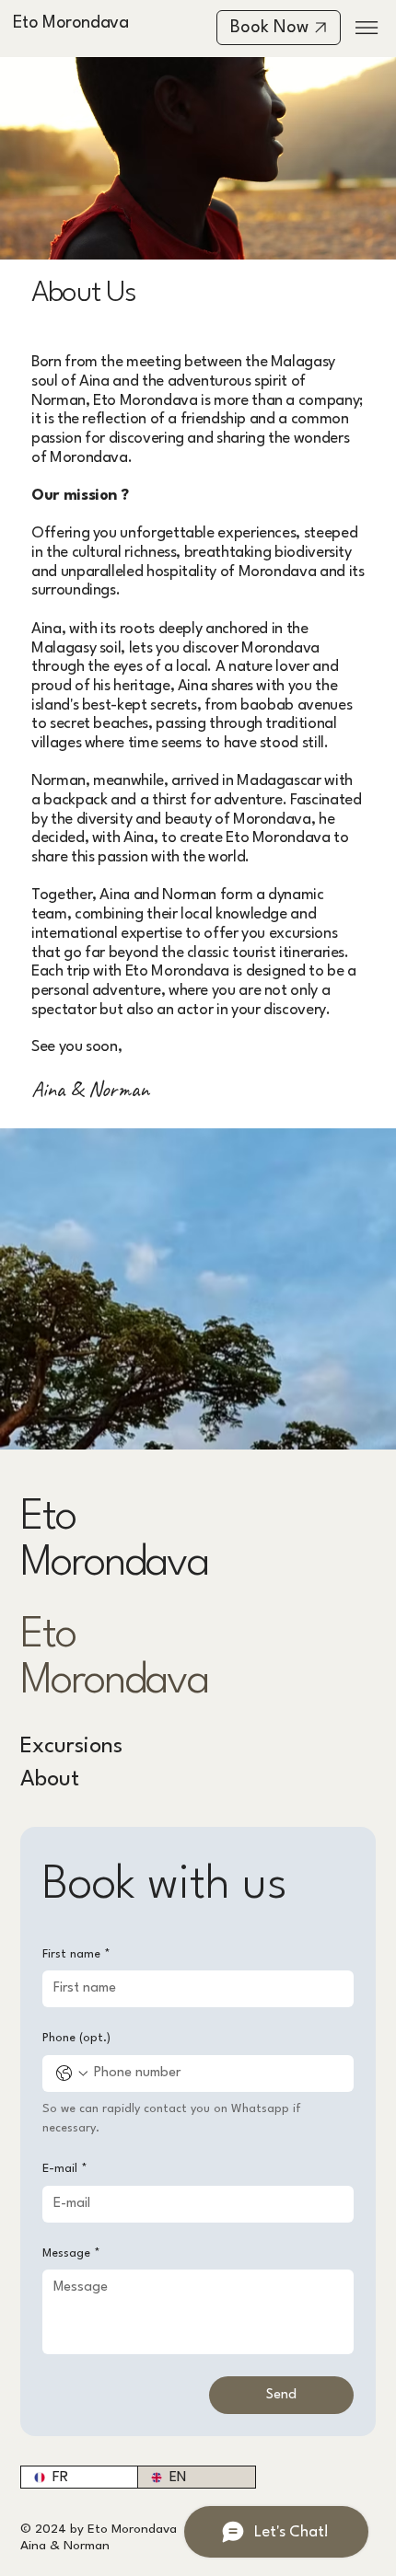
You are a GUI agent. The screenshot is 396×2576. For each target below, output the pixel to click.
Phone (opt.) (76, 2038)
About (50, 1780)
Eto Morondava (71, 23)
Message (71, 2253)
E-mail (65, 2169)
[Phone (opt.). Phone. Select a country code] (72, 2074)
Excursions (71, 1747)
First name (76, 1954)
